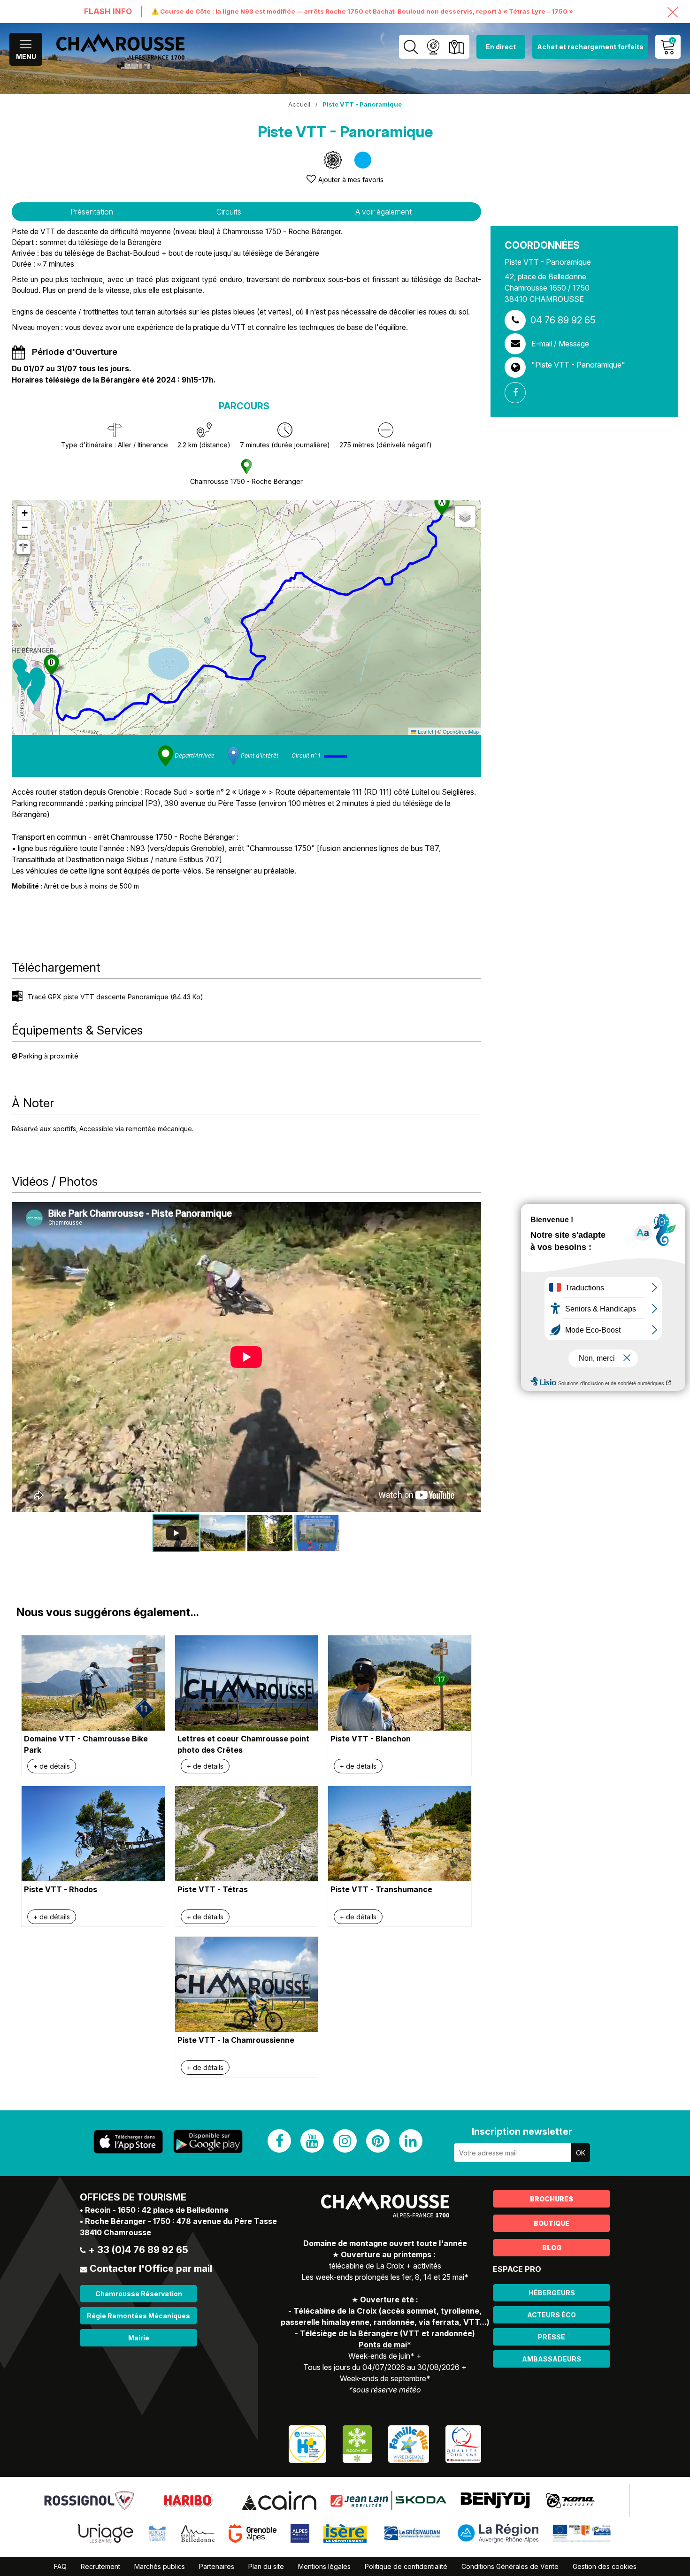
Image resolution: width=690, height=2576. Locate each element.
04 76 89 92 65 (563, 320)
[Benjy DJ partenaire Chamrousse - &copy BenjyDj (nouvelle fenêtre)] (495, 2500)
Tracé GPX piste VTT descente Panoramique (115, 997)
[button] (20, 668)
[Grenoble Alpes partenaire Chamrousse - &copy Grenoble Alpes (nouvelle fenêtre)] (253, 2533)
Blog (552, 2248)
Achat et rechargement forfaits (590, 47)
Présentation (92, 212)
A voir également (383, 212)
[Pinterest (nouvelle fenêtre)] (378, 2141)
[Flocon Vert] (357, 2443)
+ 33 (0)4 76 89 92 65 (138, 2250)
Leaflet (425, 731)
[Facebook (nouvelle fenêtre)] (279, 2141)
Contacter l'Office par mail (151, 2269)
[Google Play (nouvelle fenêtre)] (208, 2141)
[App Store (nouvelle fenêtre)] (128, 2142)
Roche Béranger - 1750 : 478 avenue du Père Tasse (181, 2221)
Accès (456, 47)
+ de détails (52, 1766)
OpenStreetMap (461, 731)
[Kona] (571, 2500)
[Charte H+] (307, 2443)
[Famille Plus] (409, 2443)
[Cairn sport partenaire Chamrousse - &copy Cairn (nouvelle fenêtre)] (279, 2500)
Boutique (552, 2223)
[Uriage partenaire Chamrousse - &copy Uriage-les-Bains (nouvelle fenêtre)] (106, 2533)
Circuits (229, 212)
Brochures (552, 2199)
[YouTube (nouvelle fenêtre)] (312, 2141)
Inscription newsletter (522, 2131)
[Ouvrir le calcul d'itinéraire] (23, 547)
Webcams (433, 47)
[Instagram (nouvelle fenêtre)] (345, 2141)
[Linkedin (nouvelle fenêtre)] (411, 2141)
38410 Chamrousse (115, 2232)
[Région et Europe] (582, 2533)
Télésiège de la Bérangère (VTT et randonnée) (387, 2333)
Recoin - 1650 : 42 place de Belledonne (157, 2210)
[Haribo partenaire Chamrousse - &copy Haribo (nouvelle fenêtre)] (188, 2500)
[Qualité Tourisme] (463, 2443)
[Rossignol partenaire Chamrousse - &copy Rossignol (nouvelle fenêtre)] (89, 2500)
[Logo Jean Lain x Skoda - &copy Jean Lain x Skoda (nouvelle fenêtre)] (388, 2500)
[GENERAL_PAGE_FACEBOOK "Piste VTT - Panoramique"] (519, 393)
